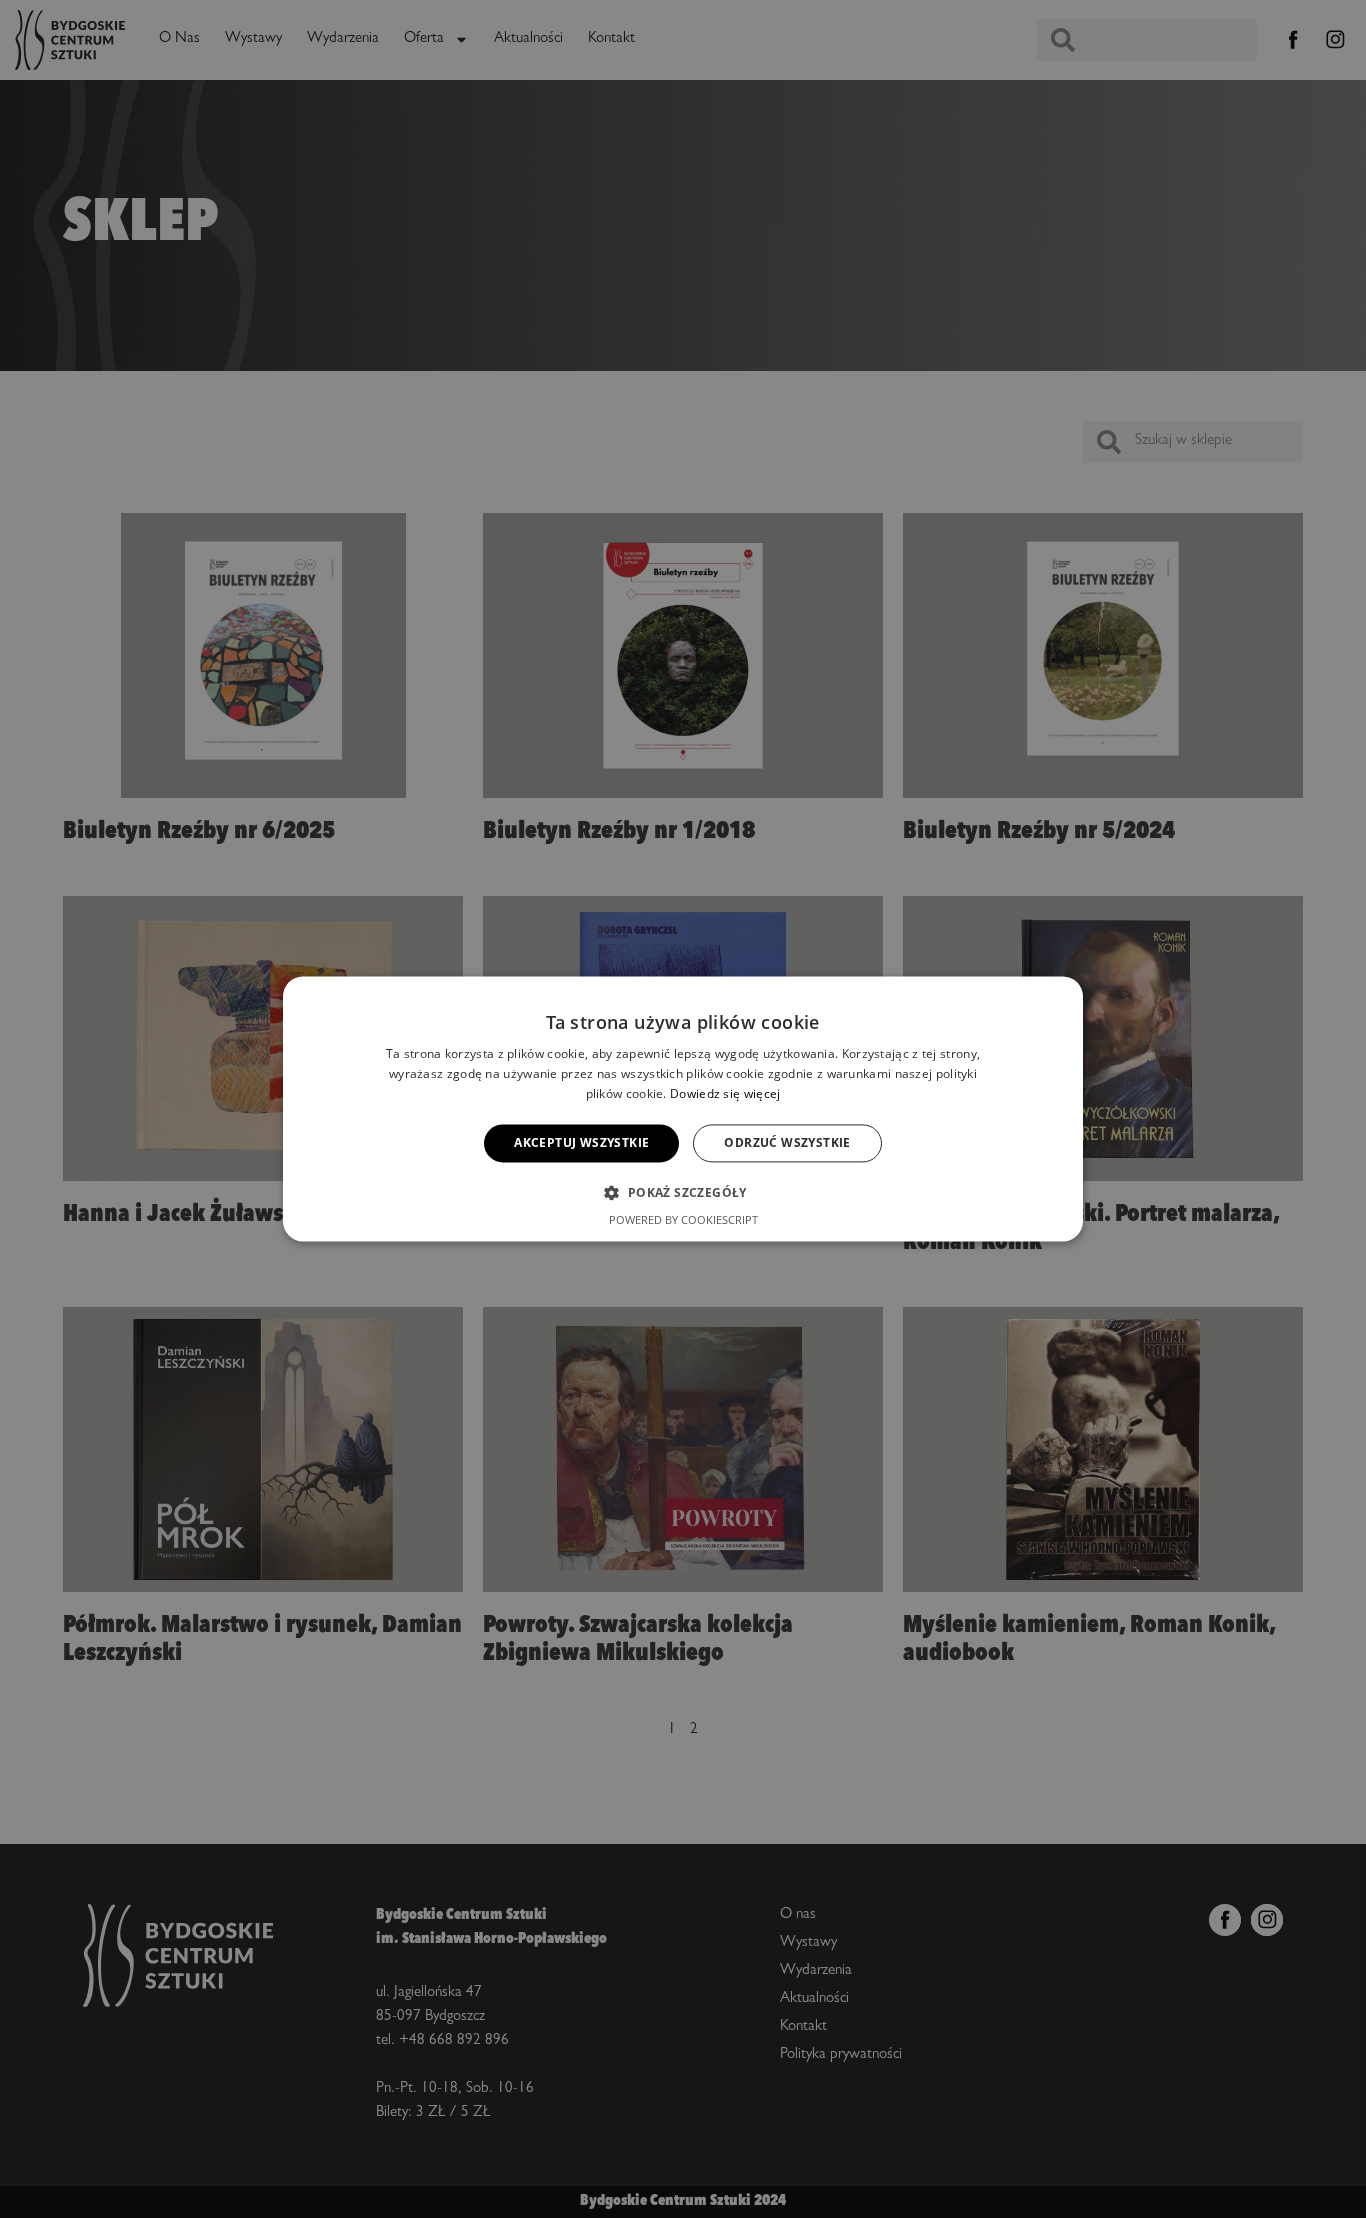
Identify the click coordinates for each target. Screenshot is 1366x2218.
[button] (682, 1193)
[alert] (683, 1109)
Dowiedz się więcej (725, 1093)
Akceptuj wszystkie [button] (581, 1142)
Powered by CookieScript (683, 1220)
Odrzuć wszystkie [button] (787, 1142)
